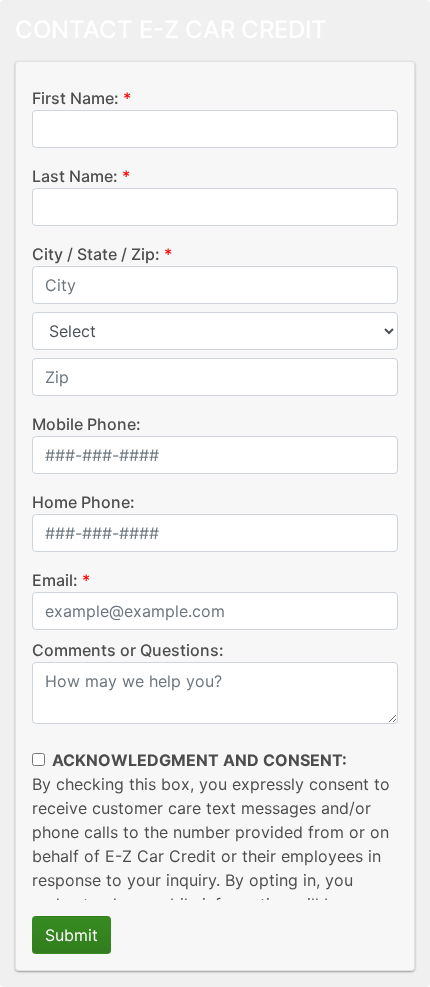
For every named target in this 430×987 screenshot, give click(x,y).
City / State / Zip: (96, 254)
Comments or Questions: (128, 650)
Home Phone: (83, 502)
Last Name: (75, 176)
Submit (71, 935)
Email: (55, 580)
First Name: (75, 98)
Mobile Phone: (86, 424)
